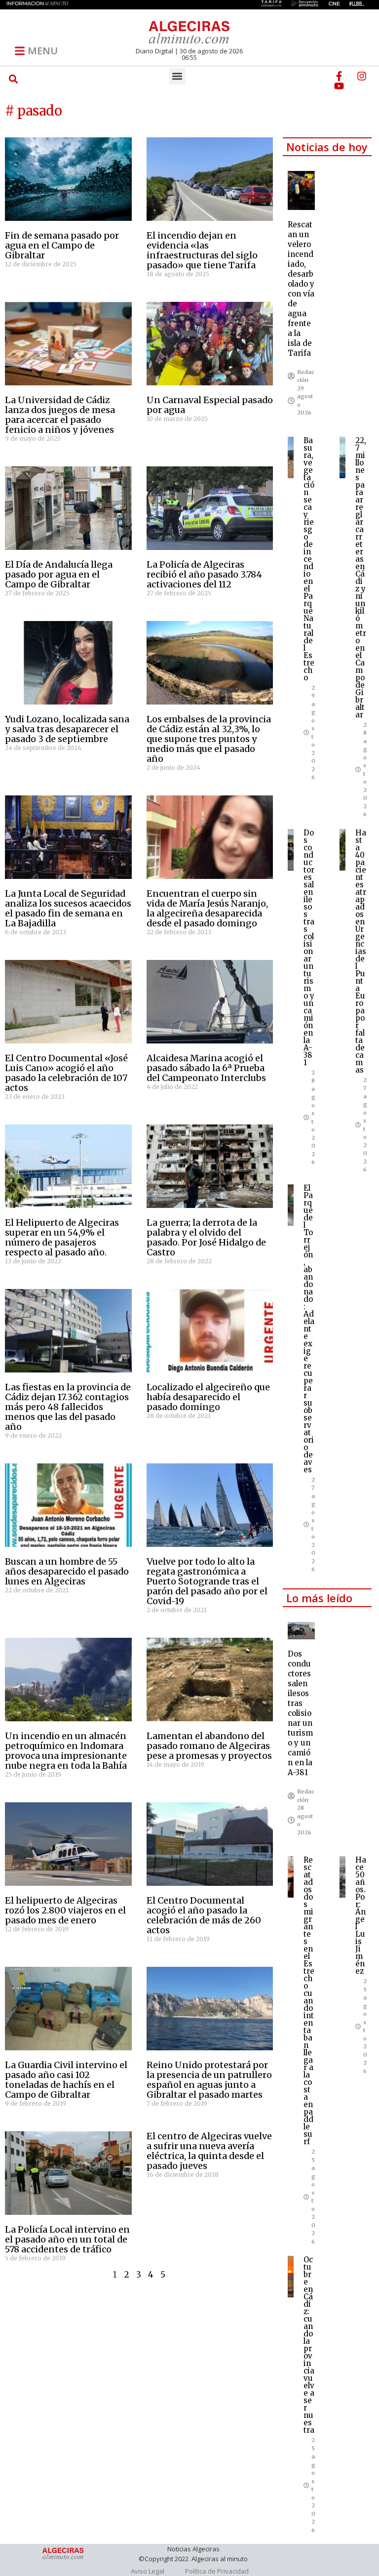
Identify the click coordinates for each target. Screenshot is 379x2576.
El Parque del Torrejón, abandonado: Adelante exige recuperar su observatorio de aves (309, 1329)
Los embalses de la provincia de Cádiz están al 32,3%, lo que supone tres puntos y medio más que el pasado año (209, 739)
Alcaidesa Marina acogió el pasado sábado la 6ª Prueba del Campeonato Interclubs (206, 1068)
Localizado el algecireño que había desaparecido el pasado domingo (208, 1397)
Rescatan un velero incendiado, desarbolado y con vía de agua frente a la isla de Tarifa (301, 289)
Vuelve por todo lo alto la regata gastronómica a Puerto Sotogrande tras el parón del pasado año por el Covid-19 (207, 1581)
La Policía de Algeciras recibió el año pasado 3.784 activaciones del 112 (204, 574)
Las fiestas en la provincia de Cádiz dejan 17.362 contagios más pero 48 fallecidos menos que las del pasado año (68, 1407)
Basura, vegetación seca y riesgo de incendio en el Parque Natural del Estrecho (309, 559)
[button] (13, 79)
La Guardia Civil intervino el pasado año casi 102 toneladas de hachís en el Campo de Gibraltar (66, 2080)
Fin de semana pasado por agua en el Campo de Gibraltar (62, 245)
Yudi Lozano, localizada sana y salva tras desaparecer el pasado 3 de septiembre (67, 729)
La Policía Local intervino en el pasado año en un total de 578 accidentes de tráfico (67, 2239)
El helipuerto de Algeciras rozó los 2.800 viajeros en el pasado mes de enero (65, 1910)
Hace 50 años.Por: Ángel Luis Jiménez (361, 1915)
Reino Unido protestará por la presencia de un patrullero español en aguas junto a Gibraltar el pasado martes (209, 2080)
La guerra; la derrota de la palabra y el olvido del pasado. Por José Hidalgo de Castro (206, 1237)
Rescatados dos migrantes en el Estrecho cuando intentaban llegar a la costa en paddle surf (309, 2001)
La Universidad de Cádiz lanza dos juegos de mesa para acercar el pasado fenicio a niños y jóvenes (60, 415)
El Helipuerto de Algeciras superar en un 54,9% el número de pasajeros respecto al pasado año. (62, 1237)
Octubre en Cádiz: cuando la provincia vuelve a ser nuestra (309, 2345)
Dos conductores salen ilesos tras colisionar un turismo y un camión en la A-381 (309, 948)
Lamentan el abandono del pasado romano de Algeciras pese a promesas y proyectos (209, 1746)
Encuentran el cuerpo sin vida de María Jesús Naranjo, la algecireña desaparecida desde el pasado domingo (207, 908)
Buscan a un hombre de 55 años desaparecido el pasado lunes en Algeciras (67, 1571)
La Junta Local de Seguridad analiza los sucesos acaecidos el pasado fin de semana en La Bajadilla (68, 908)
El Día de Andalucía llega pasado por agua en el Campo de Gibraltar (59, 574)
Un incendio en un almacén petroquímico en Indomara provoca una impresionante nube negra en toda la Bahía (66, 1751)
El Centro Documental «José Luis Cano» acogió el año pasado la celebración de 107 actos (66, 1073)
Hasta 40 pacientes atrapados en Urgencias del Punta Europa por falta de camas (361, 951)
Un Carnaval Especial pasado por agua (210, 405)
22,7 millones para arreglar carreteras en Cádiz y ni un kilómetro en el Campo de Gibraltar (361, 578)
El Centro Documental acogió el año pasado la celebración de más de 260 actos (204, 1915)
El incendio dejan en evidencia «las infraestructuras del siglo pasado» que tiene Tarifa (202, 250)
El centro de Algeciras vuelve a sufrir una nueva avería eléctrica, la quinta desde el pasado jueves (209, 2151)
